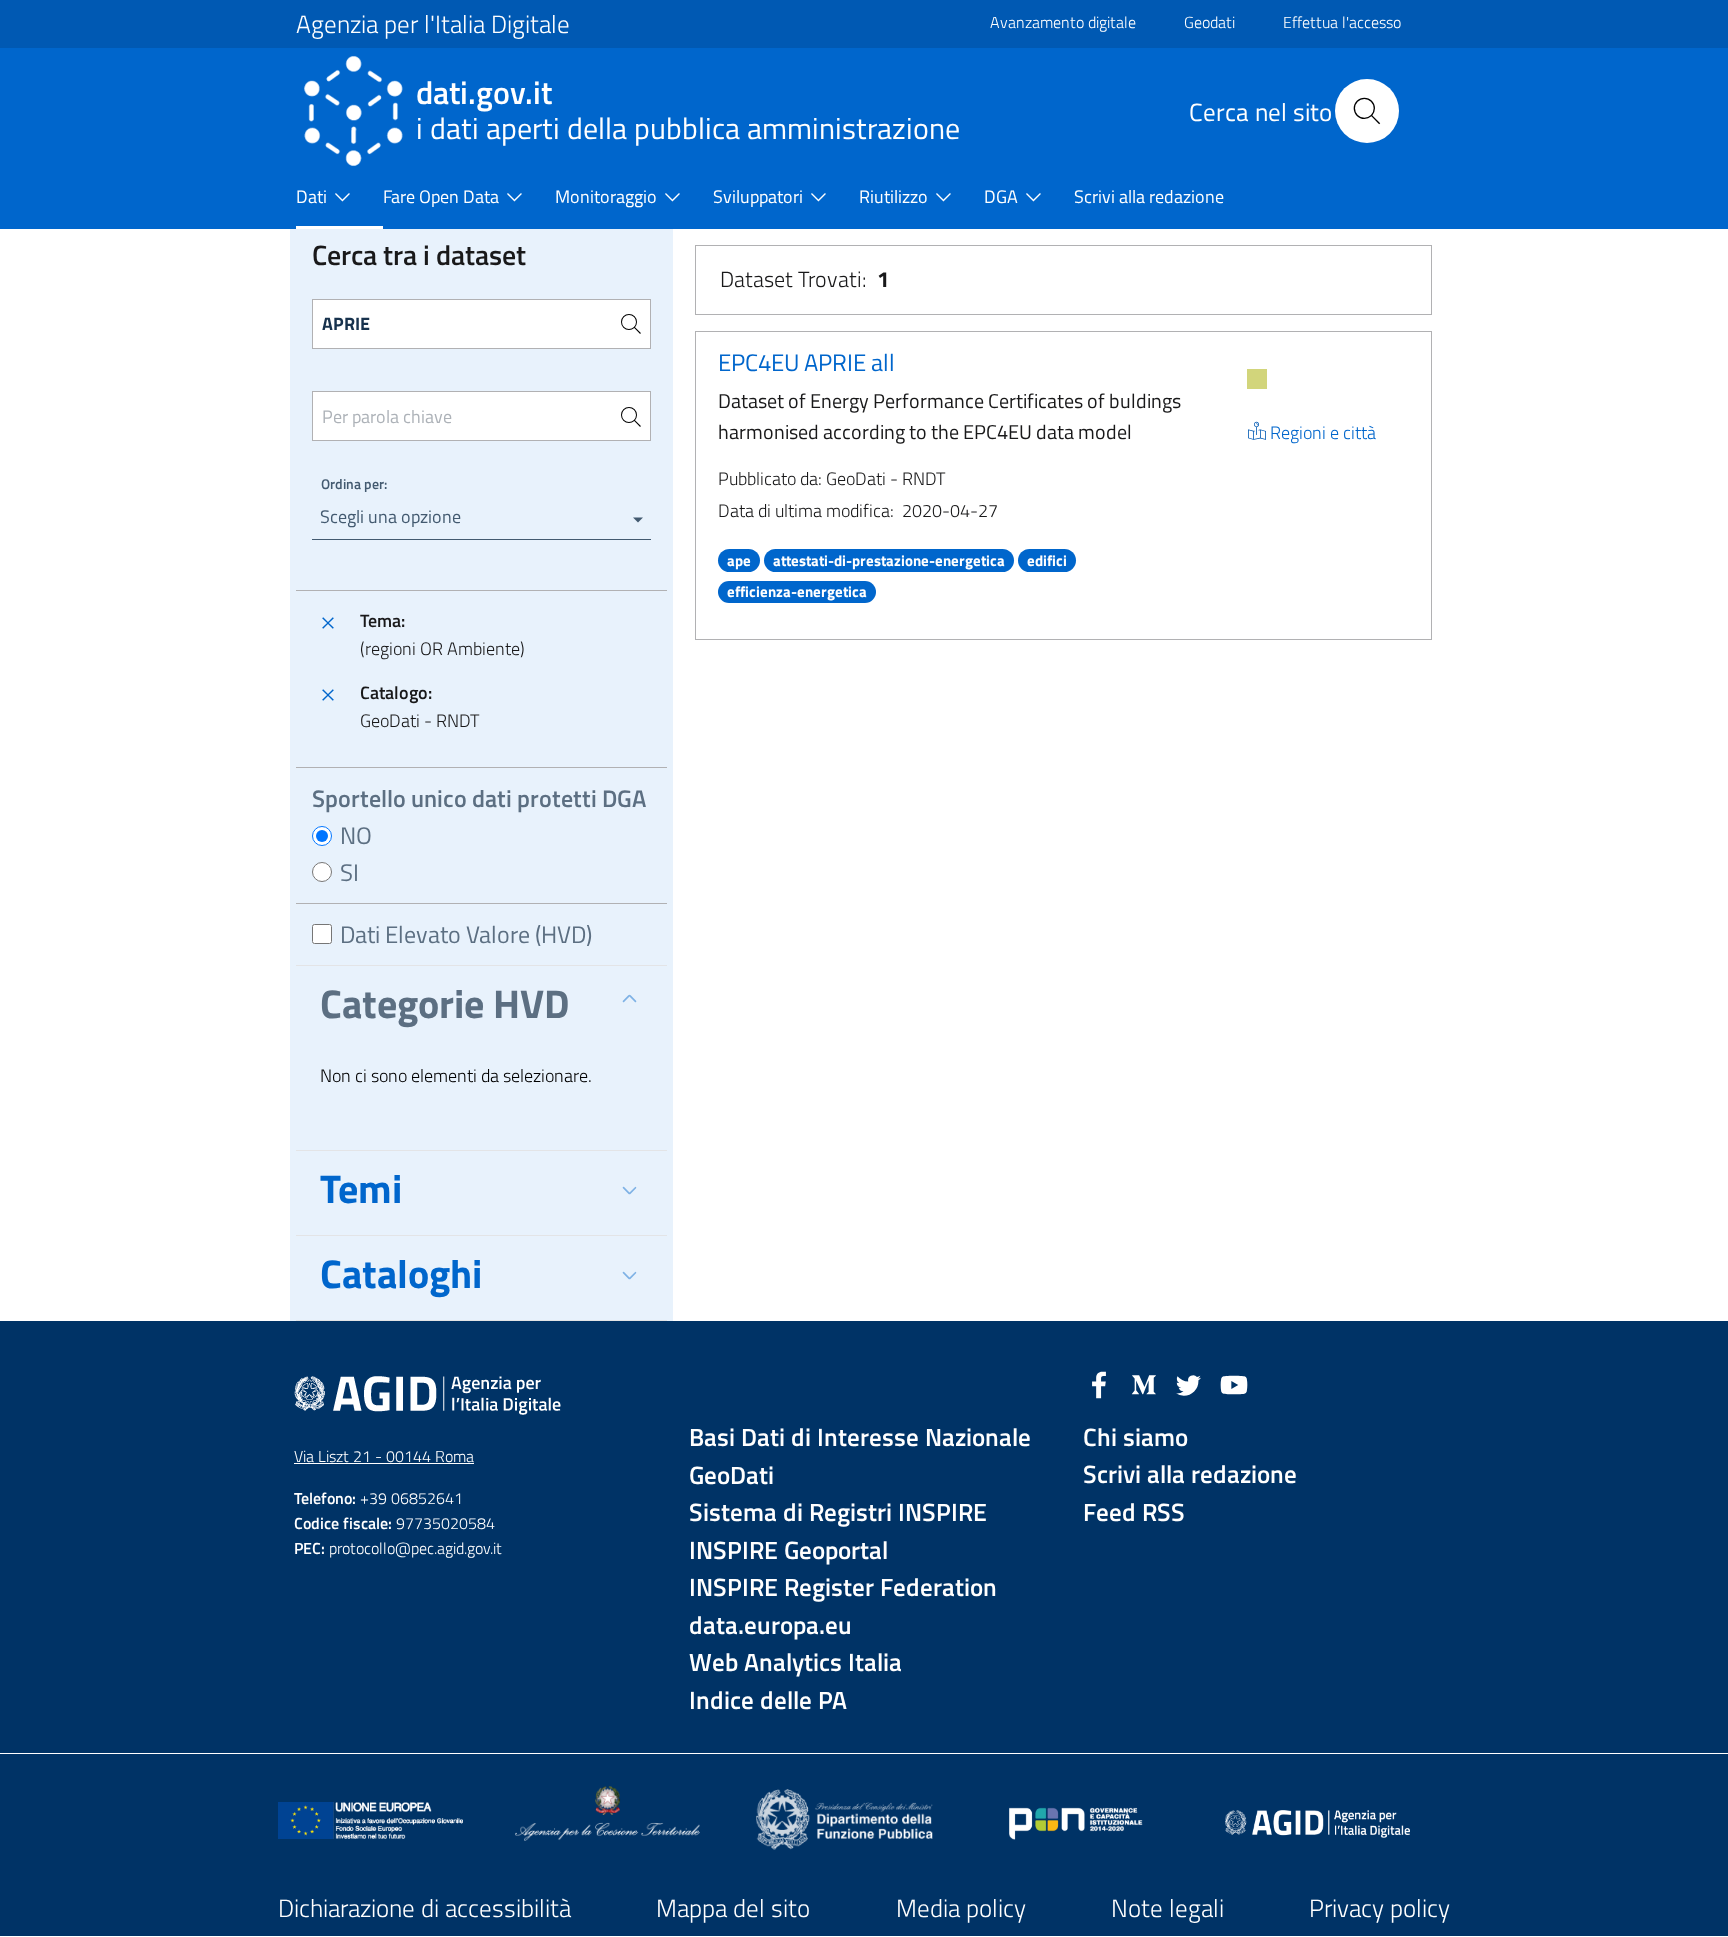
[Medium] (1144, 1383)
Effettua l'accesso (1342, 22)
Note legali (1167, 1908)
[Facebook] (1099, 1383)
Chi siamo (1135, 1437)
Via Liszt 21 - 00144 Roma (384, 1456)
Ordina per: (354, 483)
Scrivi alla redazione (1190, 1474)
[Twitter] (1189, 1383)
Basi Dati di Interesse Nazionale (860, 1437)
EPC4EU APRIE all (806, 362)
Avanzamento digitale (1063, 22)
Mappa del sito (733, 1908)
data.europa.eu (770, 1625)
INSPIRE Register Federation (843, 1587)
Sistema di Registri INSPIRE (838, 1512)
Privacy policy (1379, 1908)
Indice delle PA (768, 1700)
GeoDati (731, 1475)
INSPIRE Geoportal (788, 1550)
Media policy (961, 1908)
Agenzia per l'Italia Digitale (433, 24)
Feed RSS (1134, 1512)
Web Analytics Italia (795, 1662)
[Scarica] (1257, 379)
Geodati (1209, 22)
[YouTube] (1234, 1383)
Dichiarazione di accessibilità (424, 1908)
